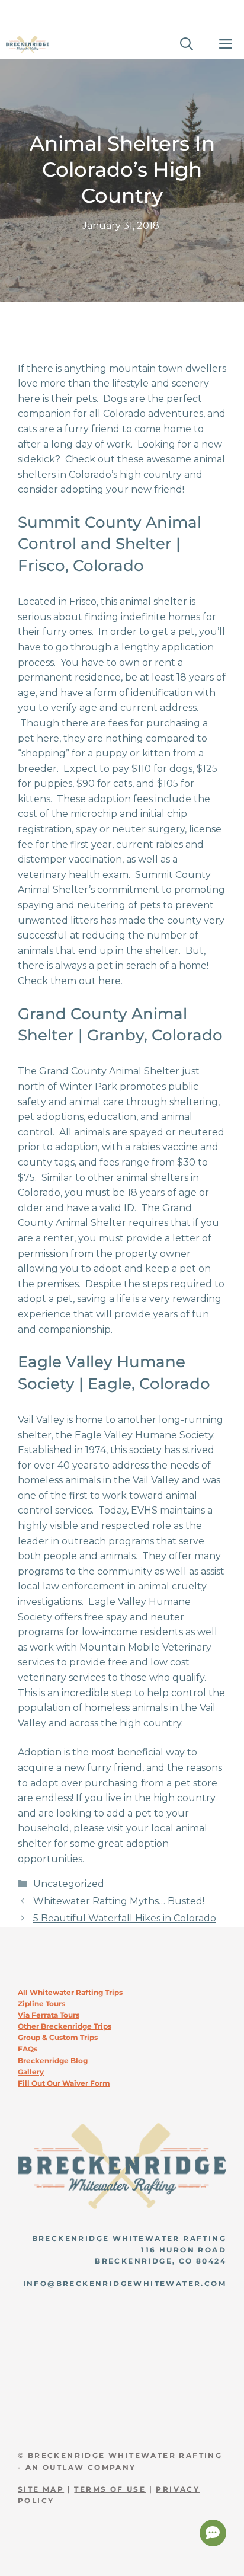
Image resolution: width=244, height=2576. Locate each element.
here (110, 981)
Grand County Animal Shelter (109, 1071)
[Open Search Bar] (187, 44)
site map (41, 2489)
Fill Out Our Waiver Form (64, 2083)
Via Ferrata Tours (49, 2015)
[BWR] (28, 44)
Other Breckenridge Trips (65, 2026)
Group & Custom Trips (58, 2037)
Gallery (31, 2072)
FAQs (28, 2049)
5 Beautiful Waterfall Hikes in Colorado (125, 1918)
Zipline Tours (41, 2004)
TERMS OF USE (110, 2489)
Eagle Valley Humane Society (144, 1435)
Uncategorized (69, 1884)
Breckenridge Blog (53, 2061)
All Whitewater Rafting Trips (70, 1992)
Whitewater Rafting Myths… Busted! (119, 1901)
